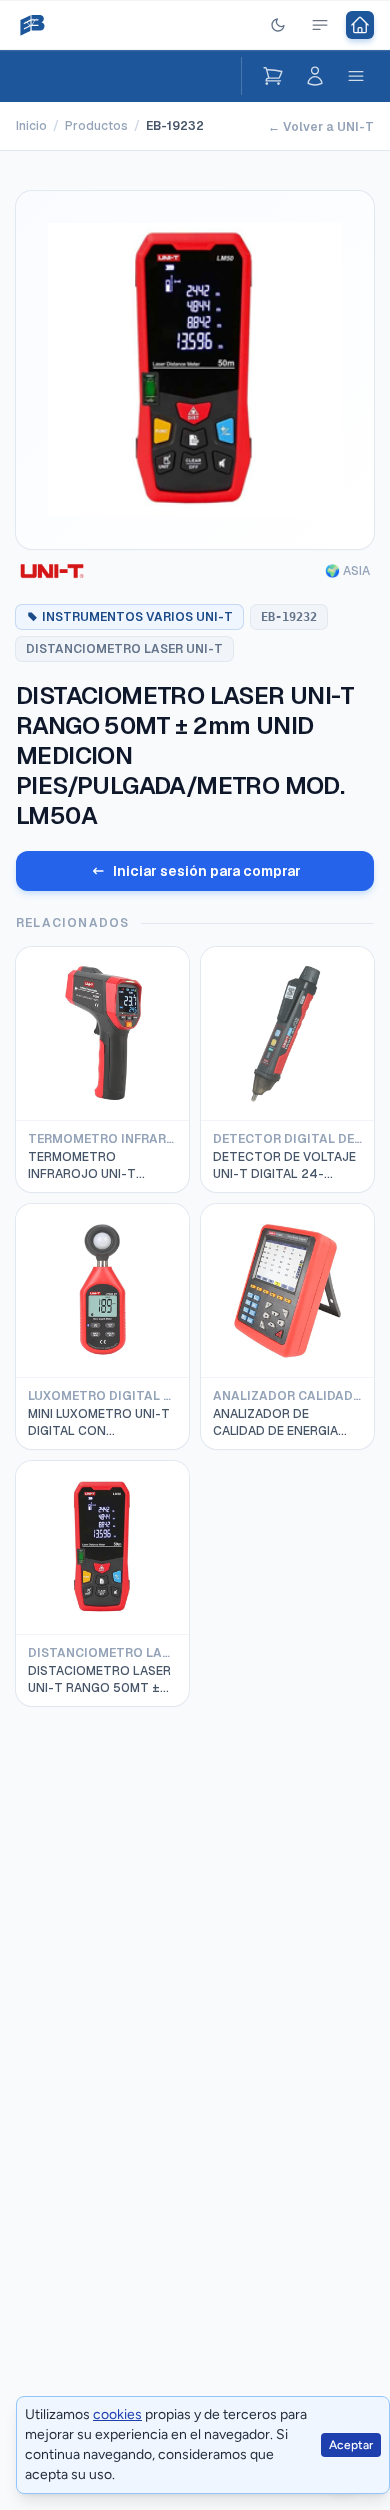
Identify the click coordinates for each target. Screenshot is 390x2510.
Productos (96, 126)
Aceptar (351, 2445)
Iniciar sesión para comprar (207, 871)
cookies (117, 2414)
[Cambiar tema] (278, 25)
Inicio (31, 126)
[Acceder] (315, 76)
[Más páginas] (320, 25)
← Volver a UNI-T (321, 127)
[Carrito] (273, 76)
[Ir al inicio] (360, 25)
